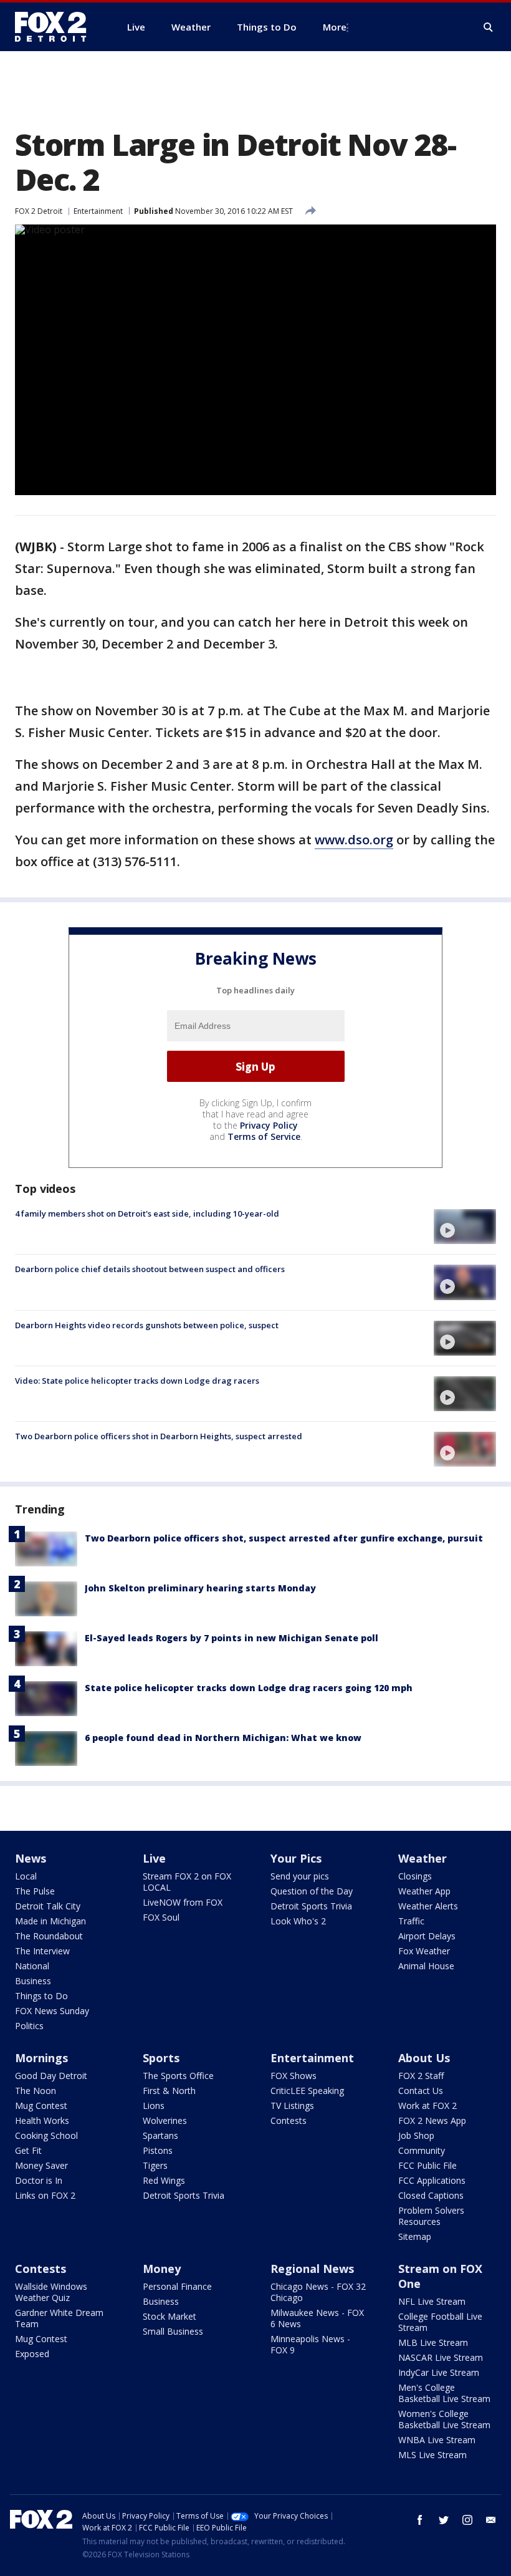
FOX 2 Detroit (39, 211)
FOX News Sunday (52, 2011)
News (31, 1858)
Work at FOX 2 (427, 2106)
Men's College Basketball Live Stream (444, 2393)
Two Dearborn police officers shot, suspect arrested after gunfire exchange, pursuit (284, 1538)
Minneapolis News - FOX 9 (310, 2344)
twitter (444, 2520)
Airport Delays (427, 1936)
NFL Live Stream (432, 2301)
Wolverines (165, 2120)
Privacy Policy (269, 1125)
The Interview (42, 1951)
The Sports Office (178, 2076)
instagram (467, 2520)
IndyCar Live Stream (439, 2372)
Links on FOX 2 (45, 2195)
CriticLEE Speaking (307, 2091)
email (491, 2520)
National (32, 1966)
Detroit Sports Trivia (311, 1906)
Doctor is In (39, 2180)
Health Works (42, 2120)
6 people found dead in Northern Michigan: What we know (223, 1738)
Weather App (424, 1891)
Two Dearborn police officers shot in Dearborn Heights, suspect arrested (159, 1436)
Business (33, 1981)
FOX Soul (161, 1917)
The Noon (36, 2091)
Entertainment (98, 211)
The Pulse (35, 1891)
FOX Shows (294, 2076)
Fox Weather (424, 1951)
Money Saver (41, 2165)
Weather (423, 1858)
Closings (415, 1876)
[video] (465, 1227)
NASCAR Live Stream (441, 2357)
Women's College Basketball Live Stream (444, 2419)
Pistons (158, 2150)
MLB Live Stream (433, 2342)
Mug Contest (41, 2106)
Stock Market (170, 2316)
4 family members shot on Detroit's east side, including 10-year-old (147, 1213)
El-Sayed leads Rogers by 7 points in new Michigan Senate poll (232, 1638)
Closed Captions (431, 2195)
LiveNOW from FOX (183, 1902)
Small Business (173, 2331)
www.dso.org (354, 840)
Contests (289, 2120)
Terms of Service (264, 1136)
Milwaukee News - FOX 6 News (317, 2318)
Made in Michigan (50, 1921)
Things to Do (41, 1996)
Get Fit (28, 2150)
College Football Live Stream (440, 2322)
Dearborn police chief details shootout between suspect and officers (150, 1269)
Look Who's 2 (298, 1921)
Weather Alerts (428, 1906)
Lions (154, 2106)
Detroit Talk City (48, 1906)
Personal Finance (177, 2286)
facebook (420, 2520)
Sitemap (415, 2236)
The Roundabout (49, 1936)
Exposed (32, 2354)
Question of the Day (312, 1891)
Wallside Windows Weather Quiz (51, 2292)
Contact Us (421, 2091)
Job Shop (416, 2135)
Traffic (411, 1921)
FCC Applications (432, 2180)
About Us (424, 2058)
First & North (169, 2091)
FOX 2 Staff (421, 2076)
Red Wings (164, 2180)
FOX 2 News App (432, 2120)
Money (162, 2269)
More (335, 27)
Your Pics (296, 1858)
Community (422, 2150)
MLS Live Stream (432, 2455)
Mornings (41, 2058)
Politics (29, 2026)
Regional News (312, 2269)
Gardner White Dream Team (59, 2318)
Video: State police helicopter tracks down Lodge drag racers (137, 1381)
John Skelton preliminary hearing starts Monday (200, 1588)
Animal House (426, 1966)
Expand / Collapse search (489, 27)
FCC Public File (427, 2165)
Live (154, 1858)
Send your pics (300, 1876)
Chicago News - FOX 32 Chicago (318, 2292)
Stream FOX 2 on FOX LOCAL (187, 1882)
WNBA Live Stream (437, 2440)
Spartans (160, 2135)
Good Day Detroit (51, 2076)
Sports (161, 2058)
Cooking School (46, 2135)
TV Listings (292, 2106)
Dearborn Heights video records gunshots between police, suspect (147, 1325)
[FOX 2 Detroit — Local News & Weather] (56, 27)
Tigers (155, 2165)
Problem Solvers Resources (431, 2216)
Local (26, 1876)
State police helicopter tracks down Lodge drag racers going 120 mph (249, 1688)
